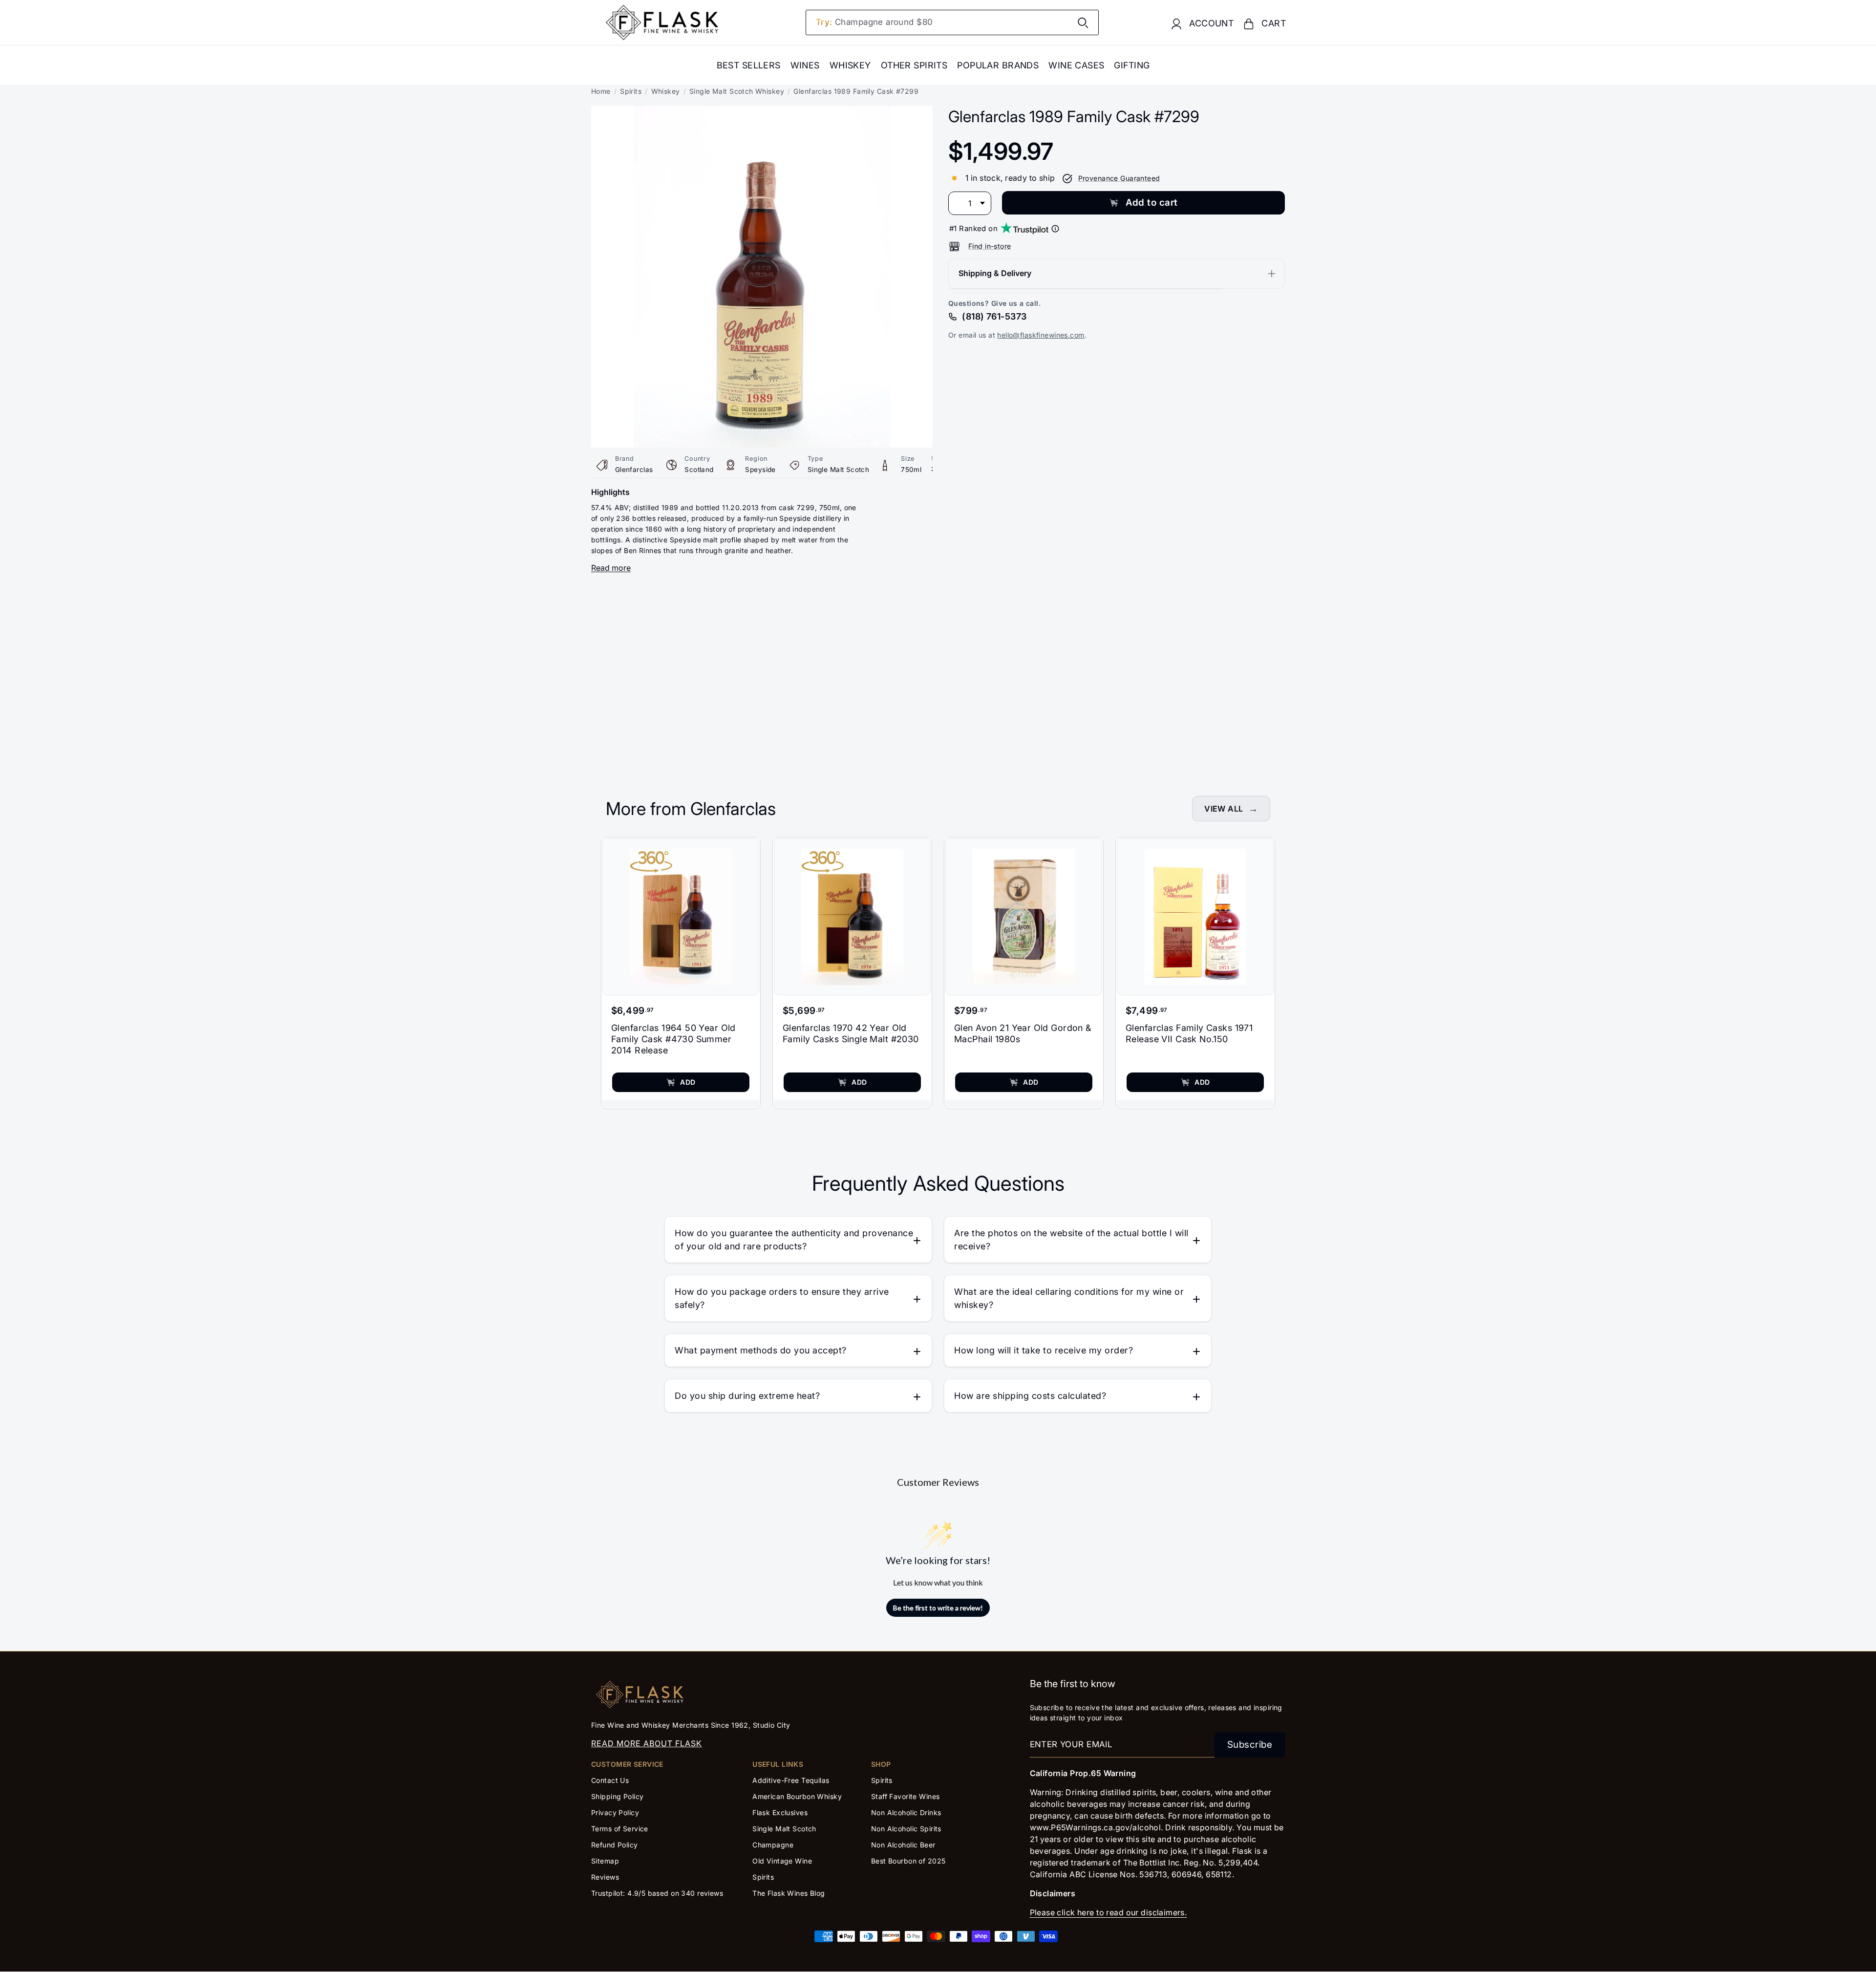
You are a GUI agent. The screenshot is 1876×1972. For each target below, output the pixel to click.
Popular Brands (998, 65)
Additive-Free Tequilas (791, 1780)
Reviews (605, 1877)
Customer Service (627, 1764)
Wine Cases (1076, 65)
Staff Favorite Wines (906, 1796)
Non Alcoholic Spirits (906, 1829)
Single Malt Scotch (839, 470)
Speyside (760, 470)
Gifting (1132, 65)
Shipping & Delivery (995, 274)
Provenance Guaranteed (1119, 178)
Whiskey (850, 65)
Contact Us (610, 1780)
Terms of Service (620, 1829)
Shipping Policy (617, 1796)
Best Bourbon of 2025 (908, 1861)
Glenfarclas (634, 470)
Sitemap (605, 1861)
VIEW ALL (1224, 809)
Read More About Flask (647, 1743)
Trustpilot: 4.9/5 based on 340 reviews (657, 1893)
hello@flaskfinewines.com (1041, 335)
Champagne (773, 1845)
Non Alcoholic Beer (903, 1845)
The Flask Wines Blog (789, 1893)
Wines (805, 65)
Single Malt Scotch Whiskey (737, 91)
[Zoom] (762, 113)
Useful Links (778, 1764)
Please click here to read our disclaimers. (1109, 1912)
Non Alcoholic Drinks (906, 1812)
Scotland (699, 470)
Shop (881, 1764)
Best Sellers (749, 65)
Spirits (631, 91)
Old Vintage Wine (782, 1861)
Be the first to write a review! (938, 1608)
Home (601, 91)
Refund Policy (615, 1845)
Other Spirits (914, 65)
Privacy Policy (615, 1812)
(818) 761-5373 (994, 316)
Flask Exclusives (780, 1812)
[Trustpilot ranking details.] (1055, 229)
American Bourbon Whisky (797, 1796)
